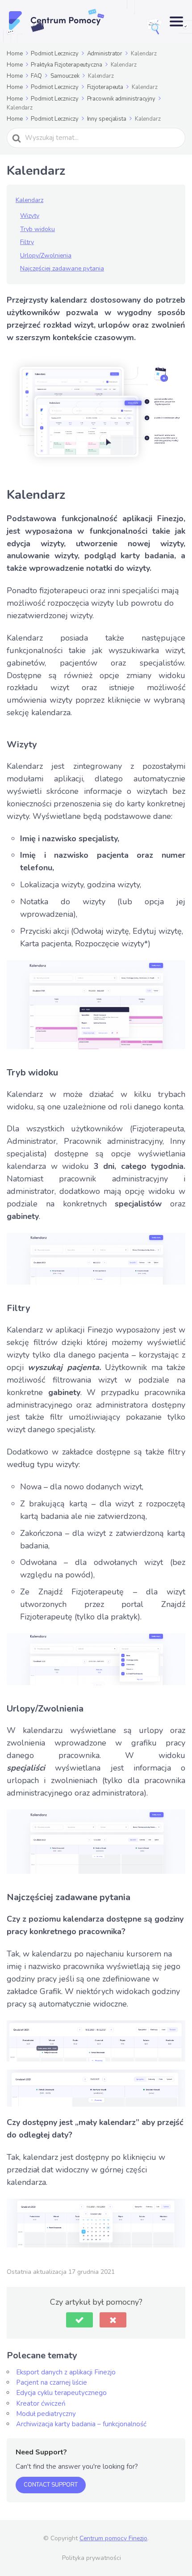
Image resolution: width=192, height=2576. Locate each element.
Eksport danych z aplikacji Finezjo (66, 2372)
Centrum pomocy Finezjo (113, 2538)
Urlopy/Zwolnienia (46, 255)
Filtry (27, 242)
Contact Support (51, 2485)
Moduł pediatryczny (46, 2414)
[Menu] (176, 21)
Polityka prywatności (92, 2558)
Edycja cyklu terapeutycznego (61, 2393)
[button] (79, 2320)
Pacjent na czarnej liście (52, 2382)
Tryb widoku (38, 229)
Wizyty (30, 216)
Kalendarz (29, 200)
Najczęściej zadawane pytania (62, 268)
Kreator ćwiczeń (41, 2403)
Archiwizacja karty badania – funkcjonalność (81, 2424)
